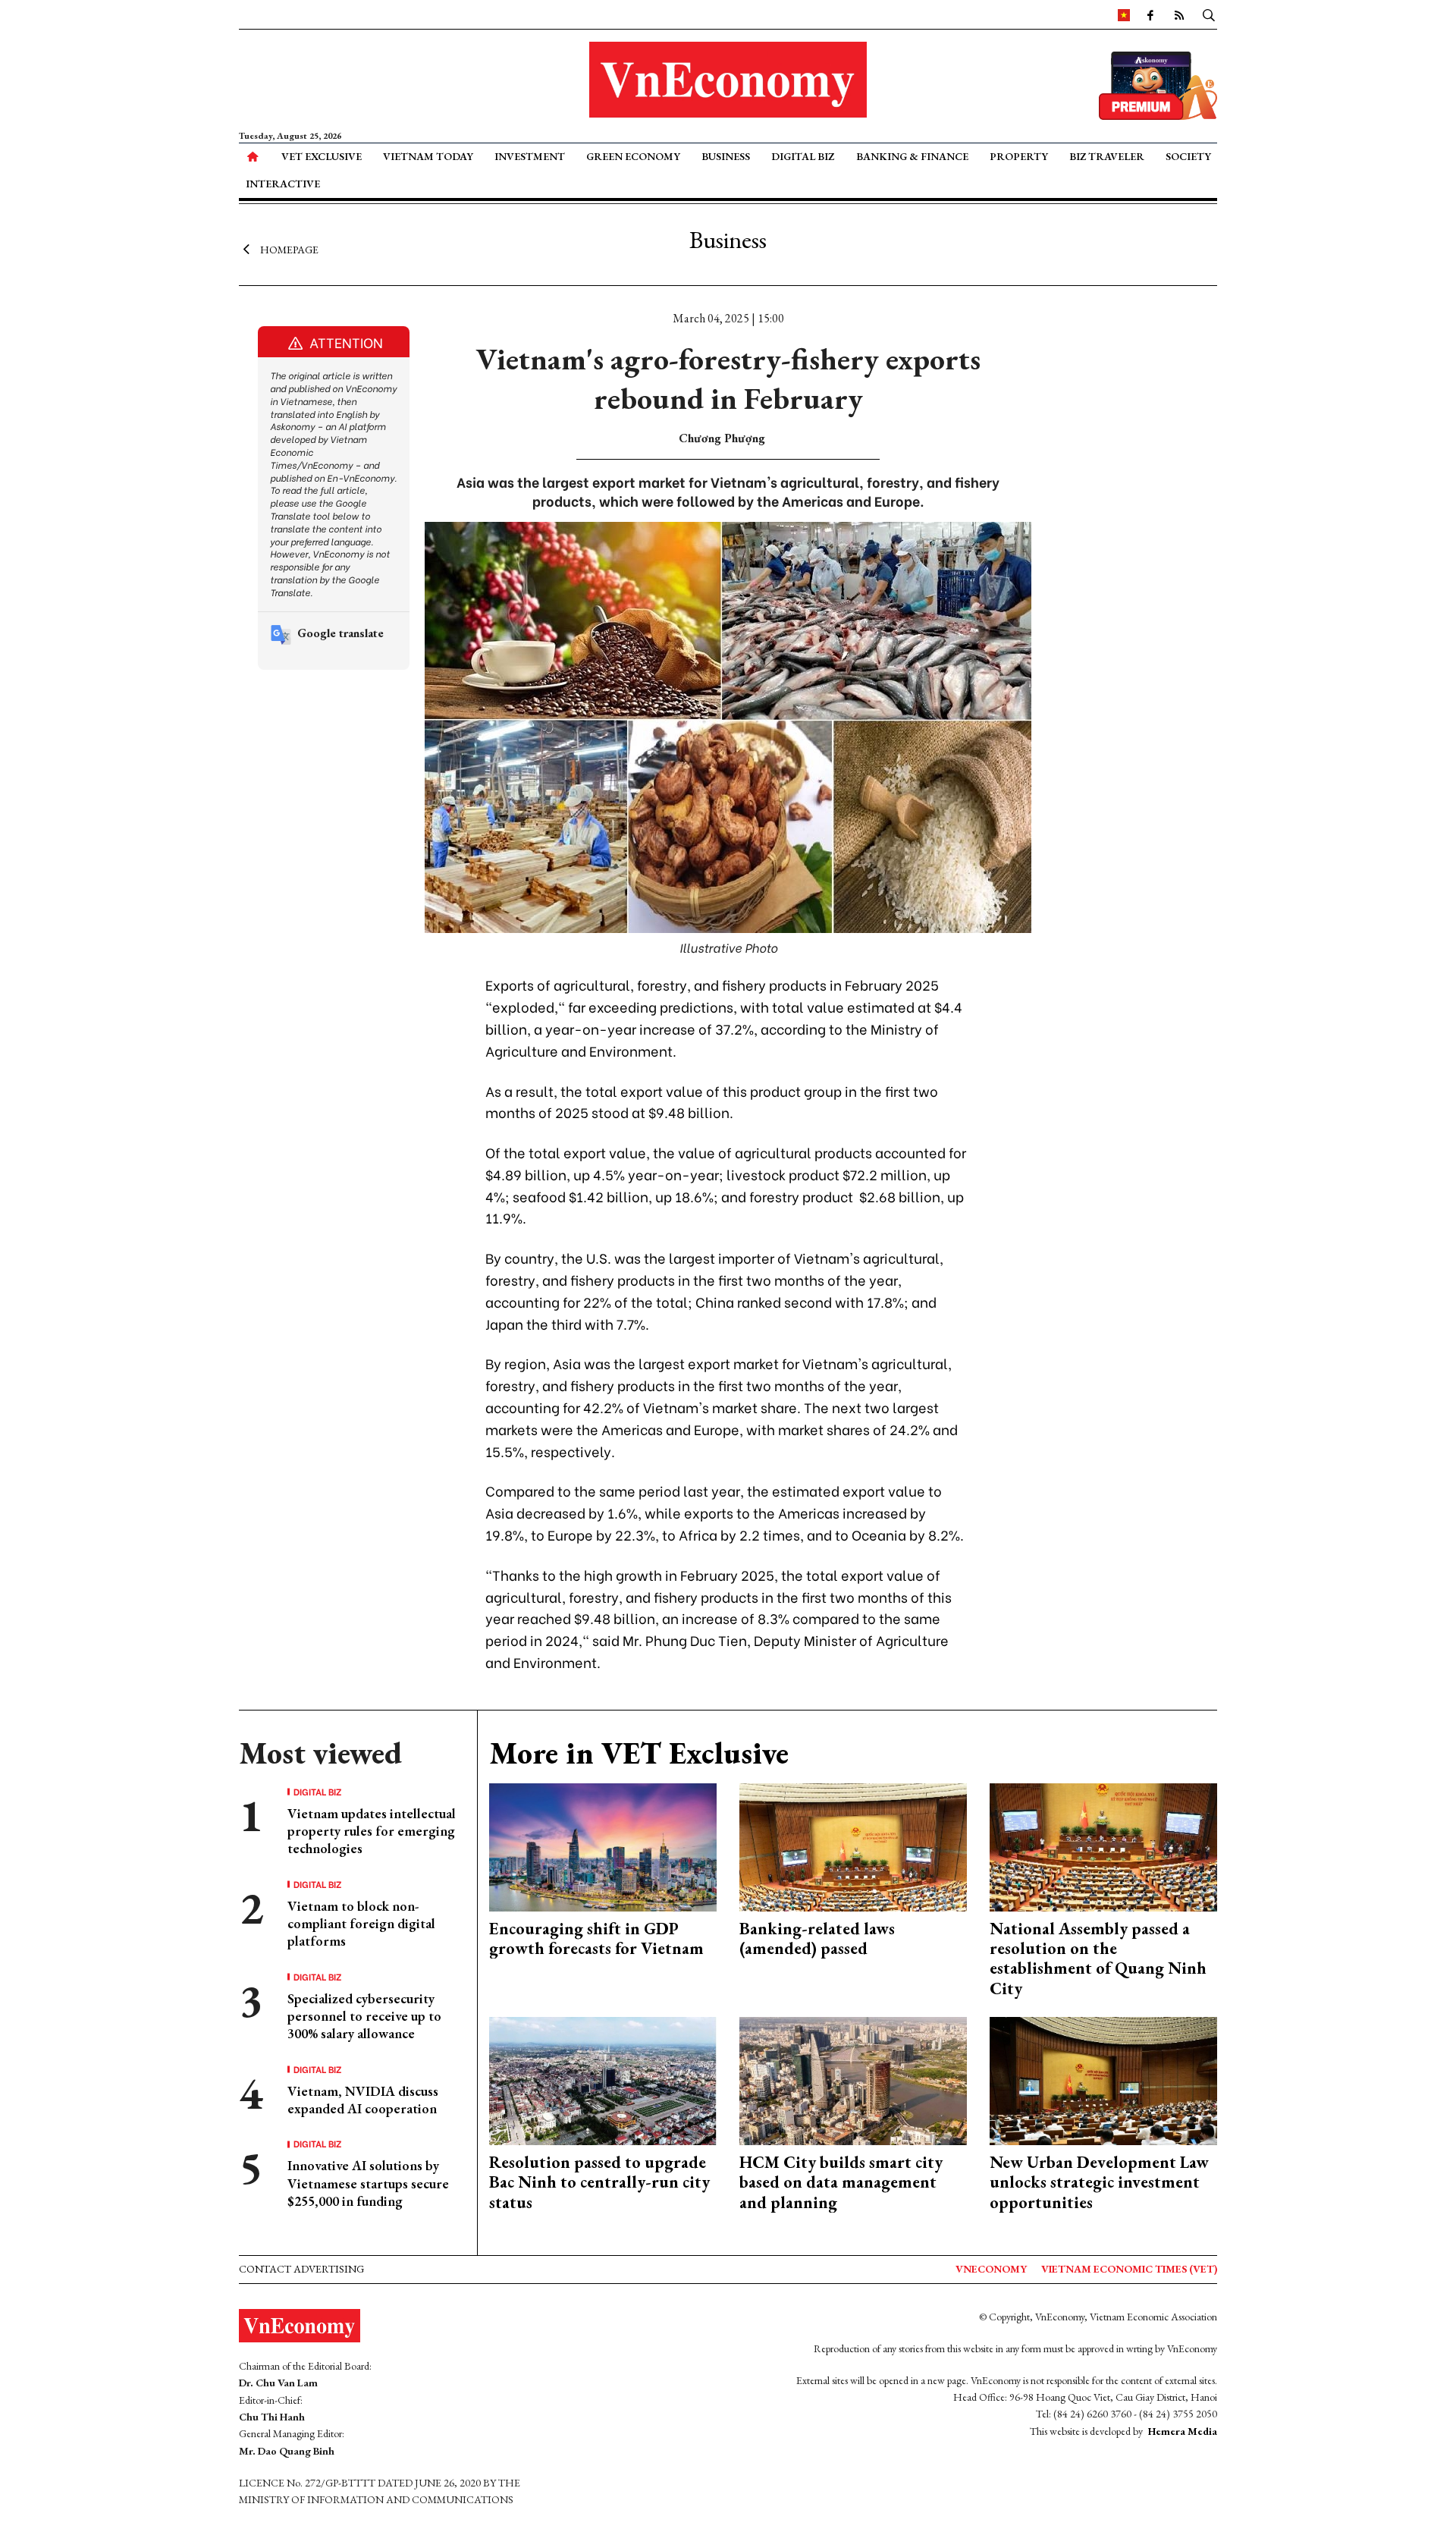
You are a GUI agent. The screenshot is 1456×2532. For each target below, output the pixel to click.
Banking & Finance (912, 156)
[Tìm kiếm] (1209, 14)
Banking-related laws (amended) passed (817, 1938)
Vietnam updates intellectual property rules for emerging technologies (372, 1831)
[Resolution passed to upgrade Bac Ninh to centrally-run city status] (603, 2080)
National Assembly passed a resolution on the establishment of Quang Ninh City (1098, 1959)
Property (1019, 156)
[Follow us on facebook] (1150, 14)
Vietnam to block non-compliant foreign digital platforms (361, 1924)
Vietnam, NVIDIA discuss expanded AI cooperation (363, 2100)
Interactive (283, 184)
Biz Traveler (1107, 156)
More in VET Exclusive (639, 1753)
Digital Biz (803, 156)
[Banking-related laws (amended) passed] (853, 1845)
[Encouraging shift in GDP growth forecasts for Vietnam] (603, 1845)
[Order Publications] (1158, 84)
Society (1188, 156)
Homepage (289, 249)
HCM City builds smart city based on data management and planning (841, 2182)
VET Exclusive (322, 156)
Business (726, 156)
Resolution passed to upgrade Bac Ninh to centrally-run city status (599, 2182)
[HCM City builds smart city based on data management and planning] (853, 2080)
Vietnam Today (428, 156)
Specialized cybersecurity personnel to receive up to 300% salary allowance (364, 2016)
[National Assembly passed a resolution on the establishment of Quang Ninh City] (1103, 1845)
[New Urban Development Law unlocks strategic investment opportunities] (1103, 2080)
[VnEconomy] (1124, 14)
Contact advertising (301, 2269)
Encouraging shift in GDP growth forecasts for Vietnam (596, 1938)
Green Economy (633, 156)
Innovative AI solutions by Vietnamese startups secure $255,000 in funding (368, 2183)
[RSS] (1179, 14)
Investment (530, 156)
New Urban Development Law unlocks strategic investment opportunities (1099, 2182)
